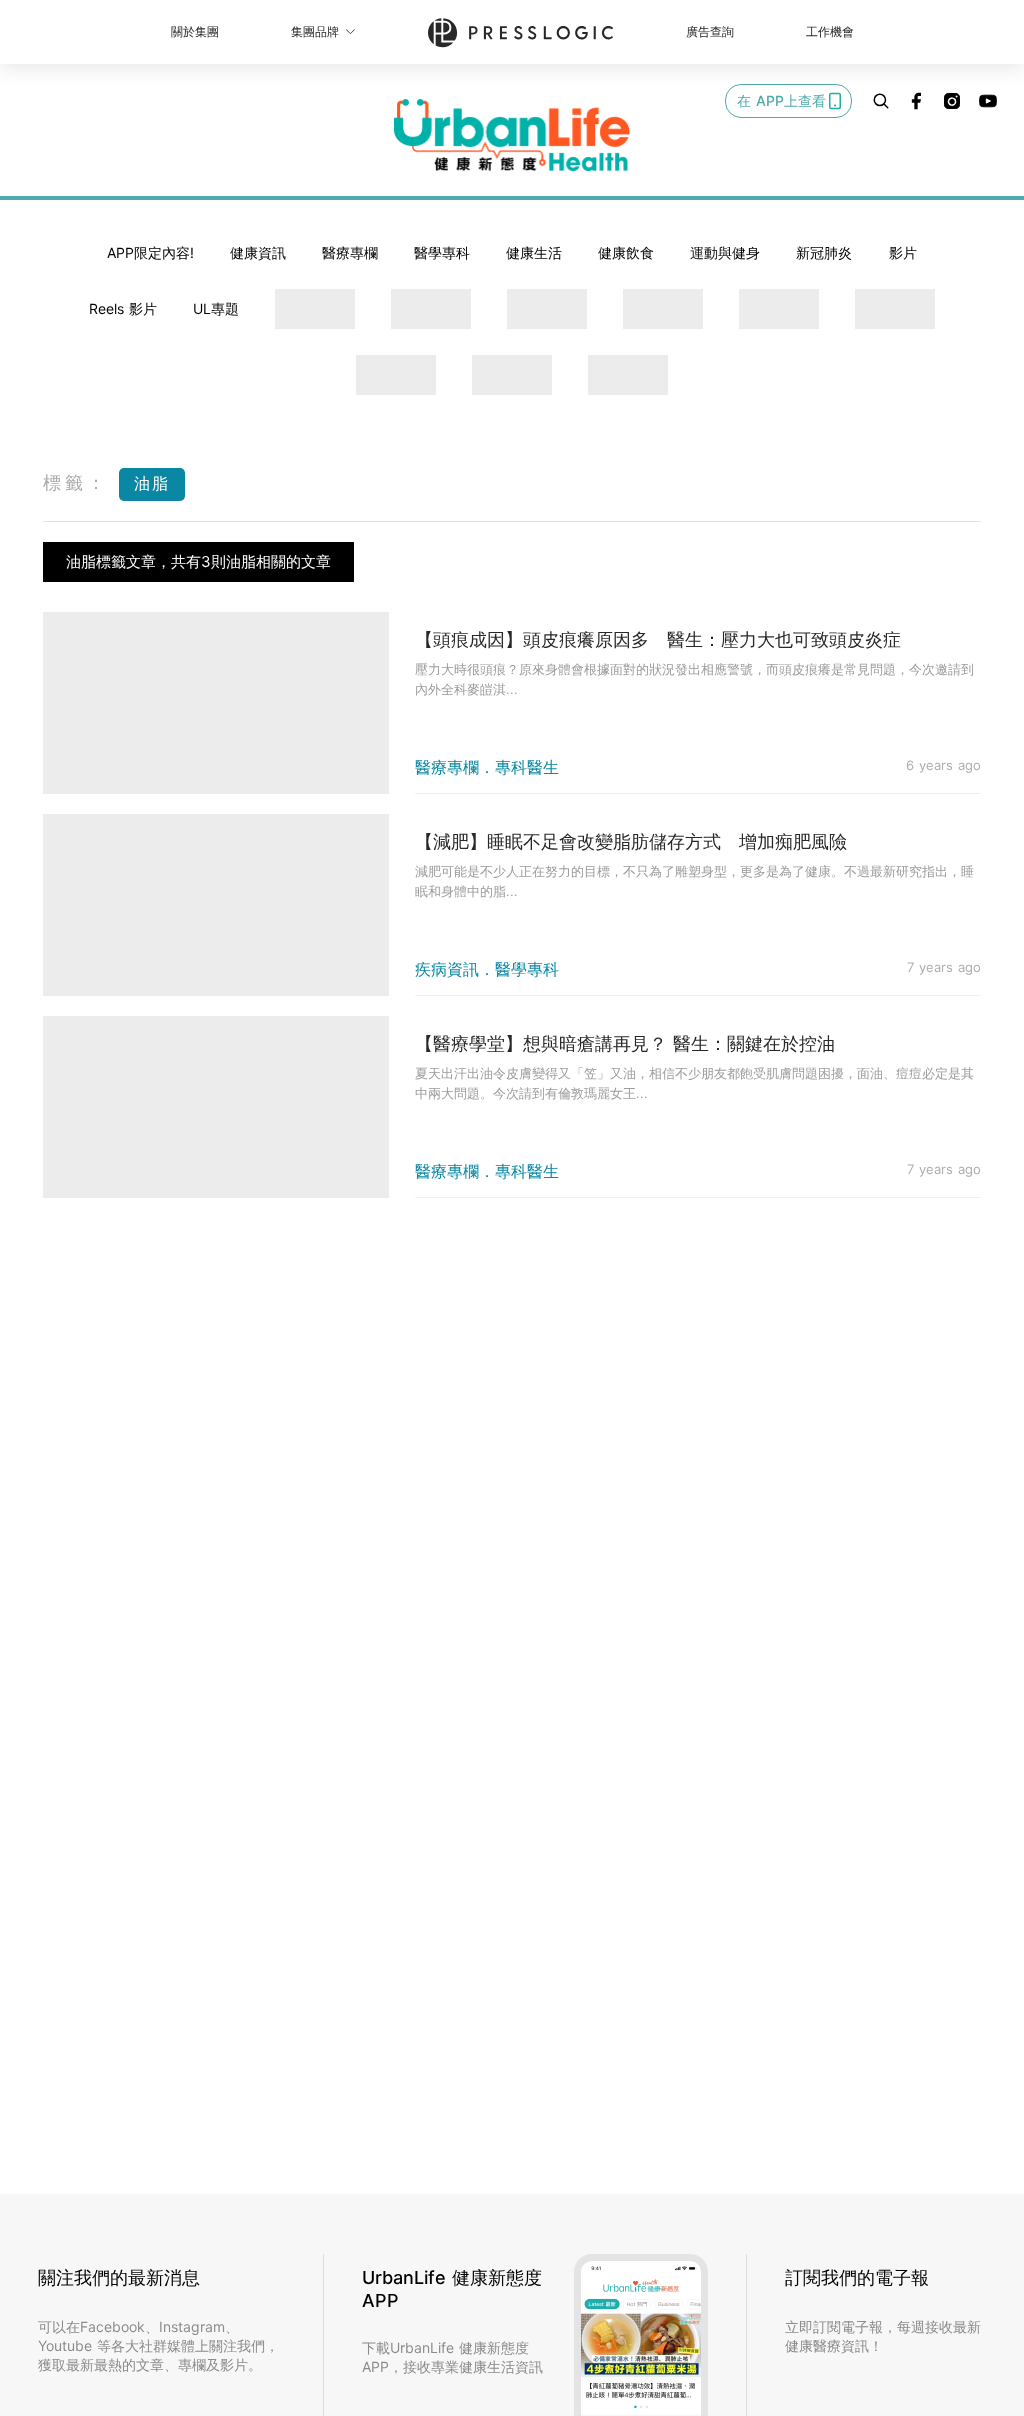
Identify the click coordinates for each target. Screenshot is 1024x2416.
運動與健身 (725, 252)
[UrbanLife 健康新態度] (512, 135)
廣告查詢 (710, 31)
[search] (881, 101)
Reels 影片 (123, 308)
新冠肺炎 (824, 252)
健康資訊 (258, 252)
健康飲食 (626, 252)
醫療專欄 (350, 252)
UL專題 (216, 308)
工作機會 (830, 31)
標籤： (76, 482)
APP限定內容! (150, 252)
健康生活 (534, 252)
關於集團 (195, 31)
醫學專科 (442, 252)
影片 (903, 252)
